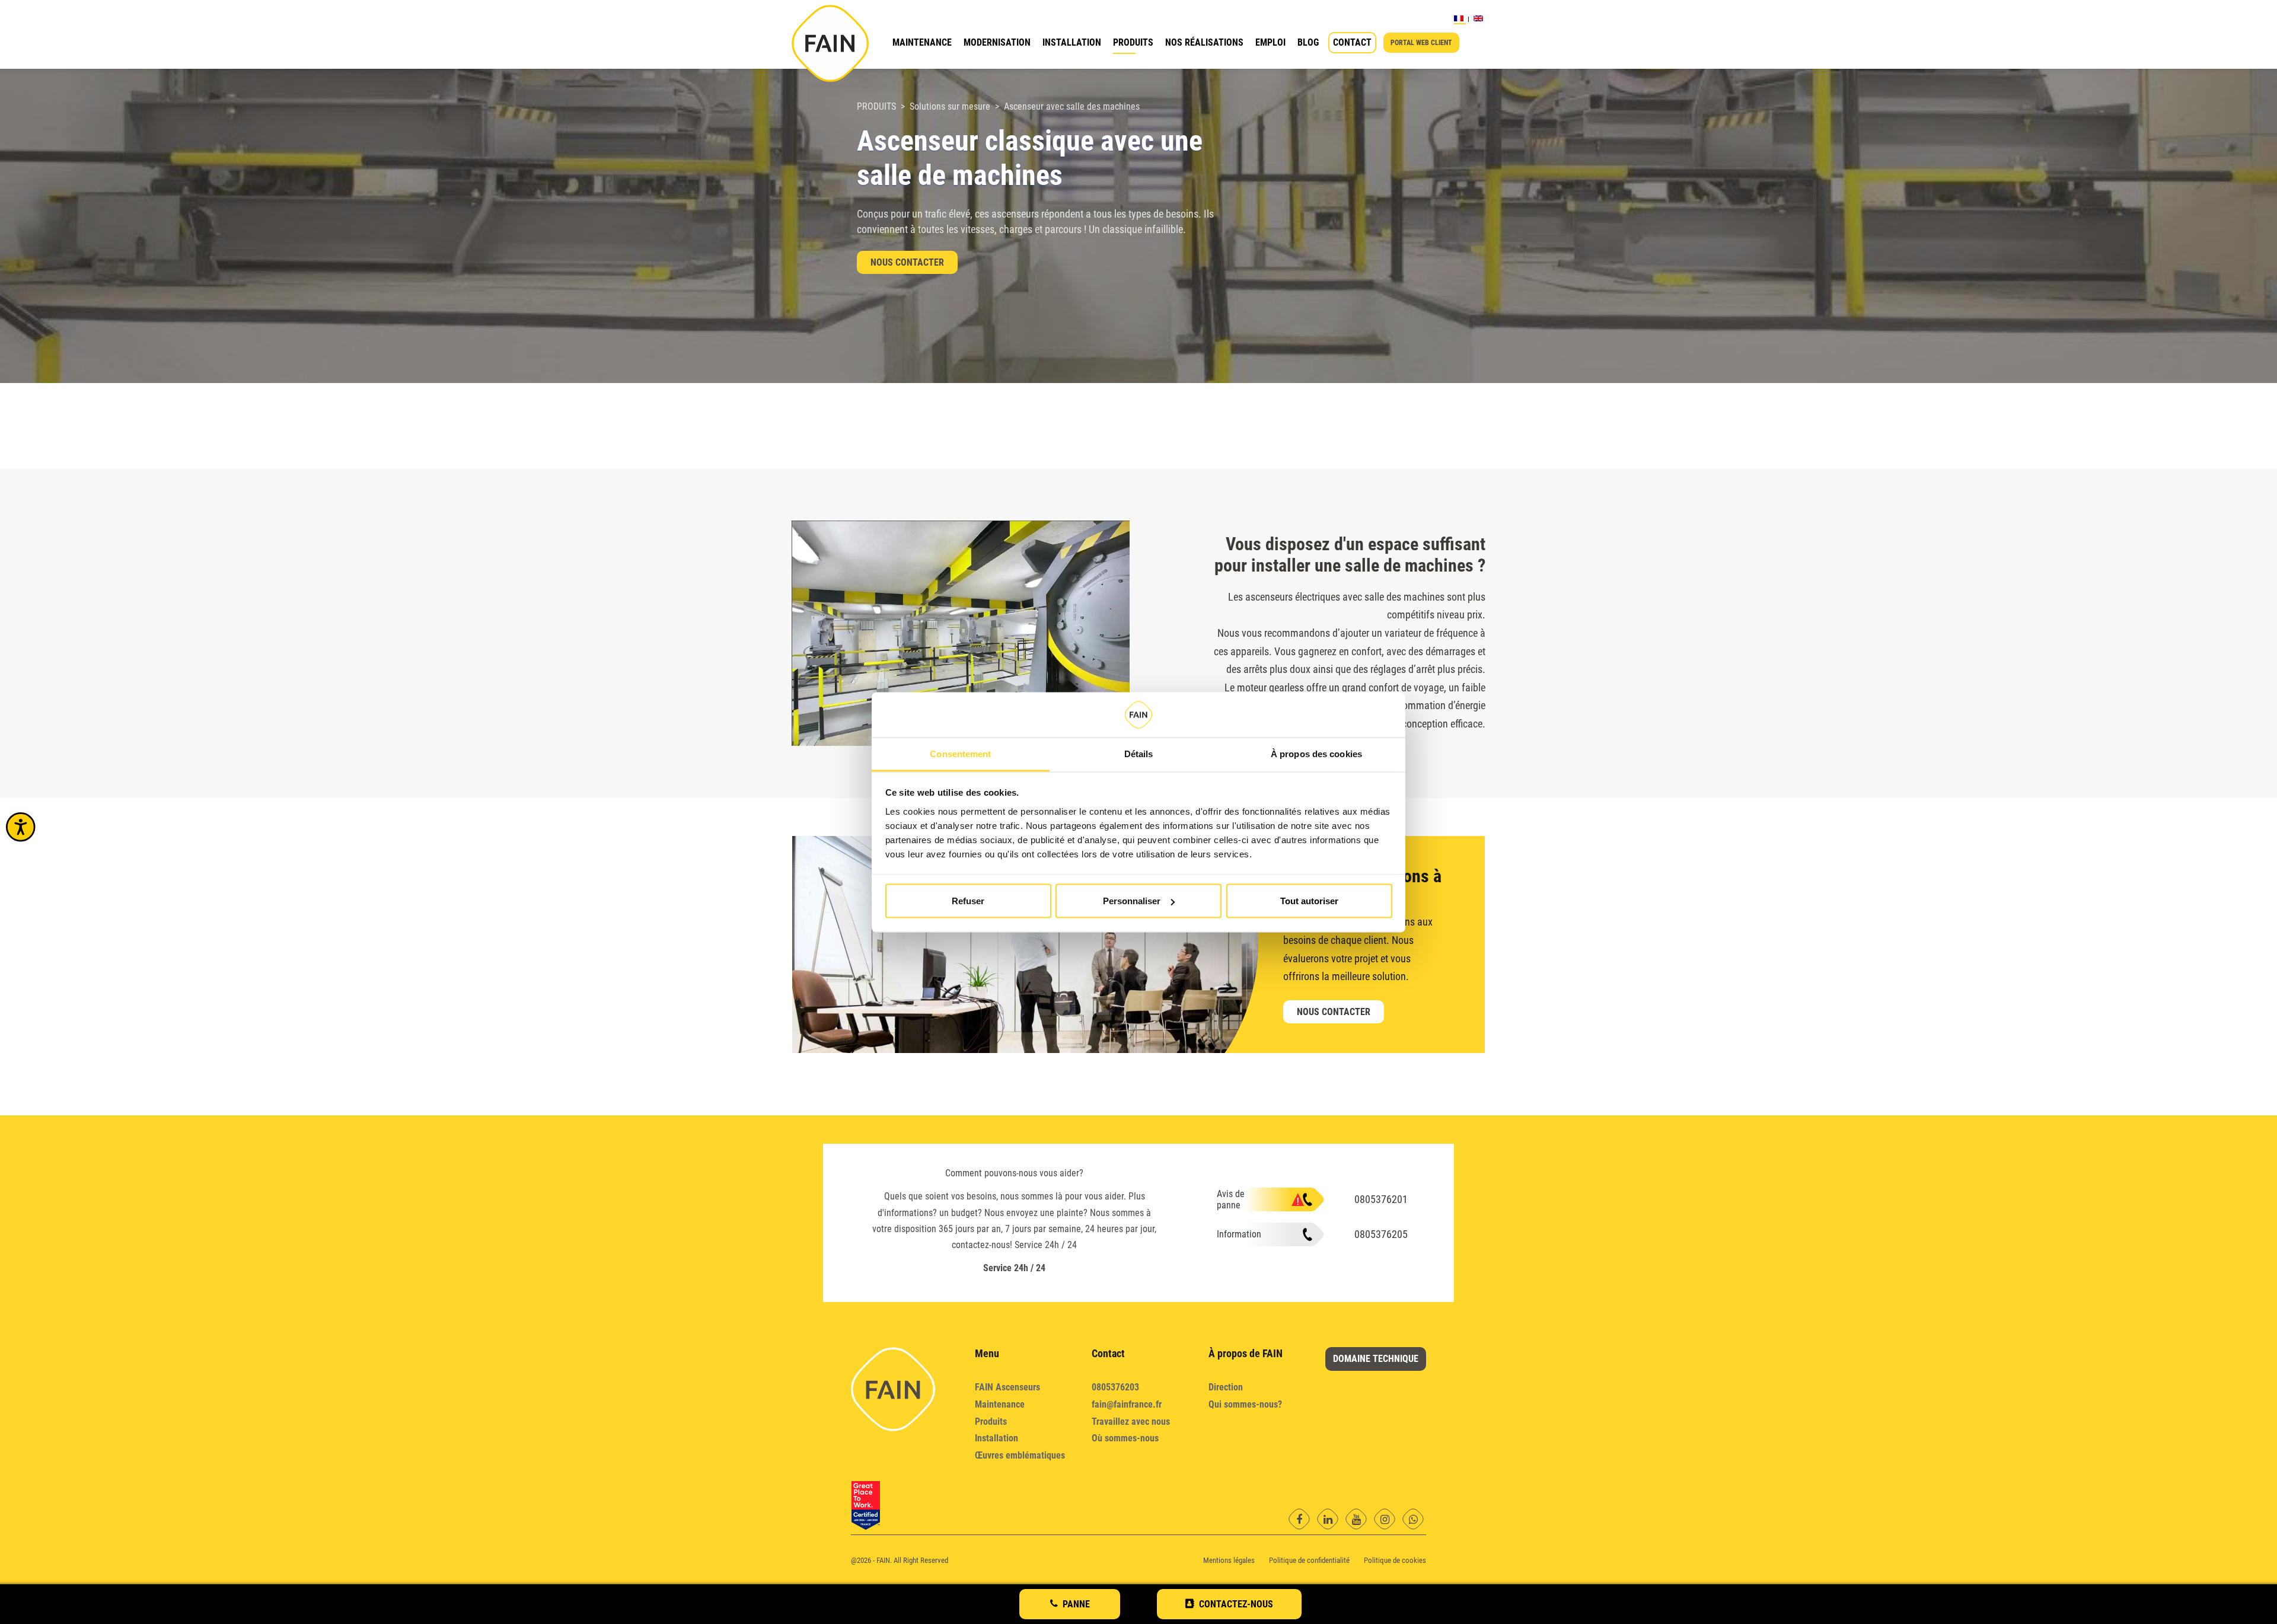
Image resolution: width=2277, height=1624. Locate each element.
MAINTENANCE (922, 42)
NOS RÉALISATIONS (1204, 42)
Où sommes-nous (1125, 1438)
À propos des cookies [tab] (1316, 753)
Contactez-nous (1236, 1604)
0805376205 (1381, 1234)
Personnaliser (1132, 901)
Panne (1076, 1604)
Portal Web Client (1421, 43)
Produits (991, 1422)
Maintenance (1000, 1404)
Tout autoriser (1309, 901)
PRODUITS (1133, 42)
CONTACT (1352, 42)
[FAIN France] (830, 43)
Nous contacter (907, 262)
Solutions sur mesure (950, 106)
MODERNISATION (997, 42)
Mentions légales (1229, 1560)
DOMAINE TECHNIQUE (1376, 1359)
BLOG (1308, 42)
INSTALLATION (1072, 42)
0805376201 (1381, 1199)
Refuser (968, 901)
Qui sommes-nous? (1245, 1404)
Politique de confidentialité (1309, 1560)
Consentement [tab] (960, 753)
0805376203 (1115, 1387)
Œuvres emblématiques (1020, 1455)
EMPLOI (1270, 42)
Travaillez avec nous (1131, 1422)
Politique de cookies (1395, 1560)
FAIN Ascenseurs (1007, 1387)
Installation (996, 1438)
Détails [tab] (1139, 753)
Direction (1226, 1387)
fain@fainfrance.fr (1127, 1404)
